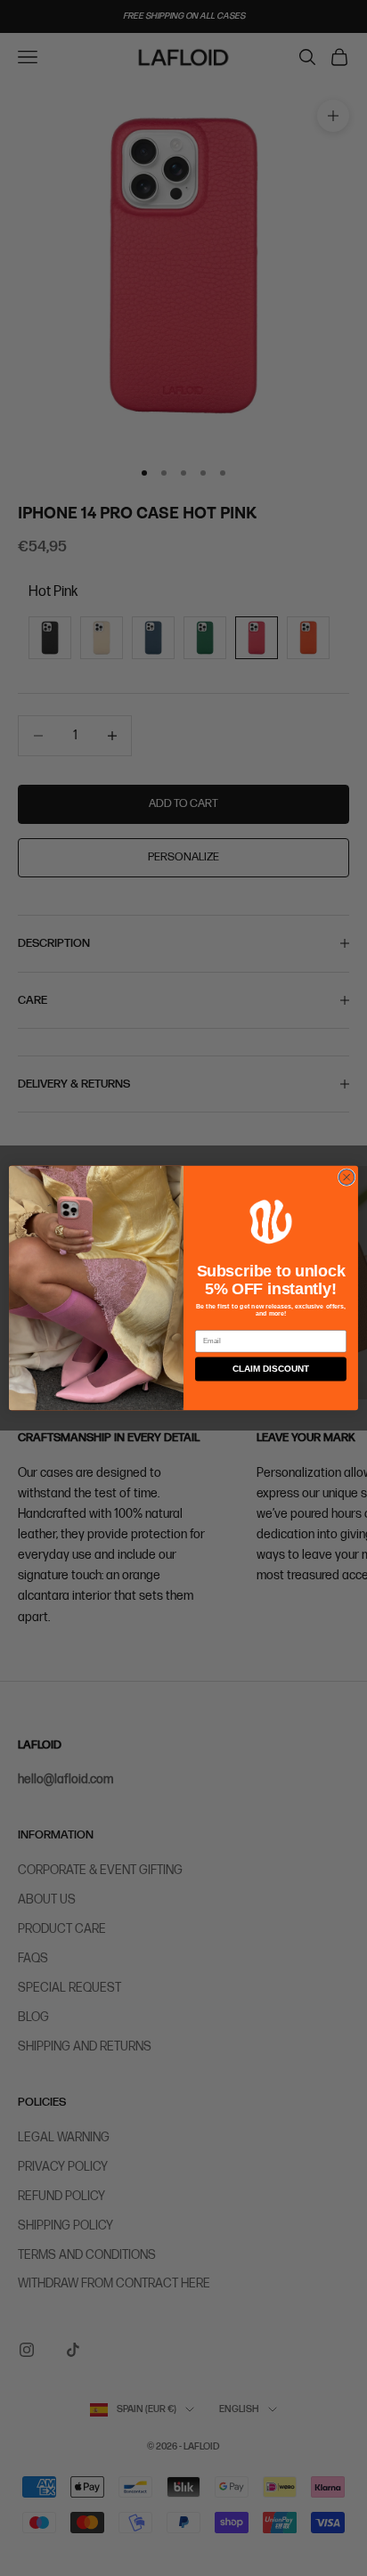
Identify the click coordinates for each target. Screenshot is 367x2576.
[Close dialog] (347, 1178)
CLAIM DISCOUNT (271, 1369)
